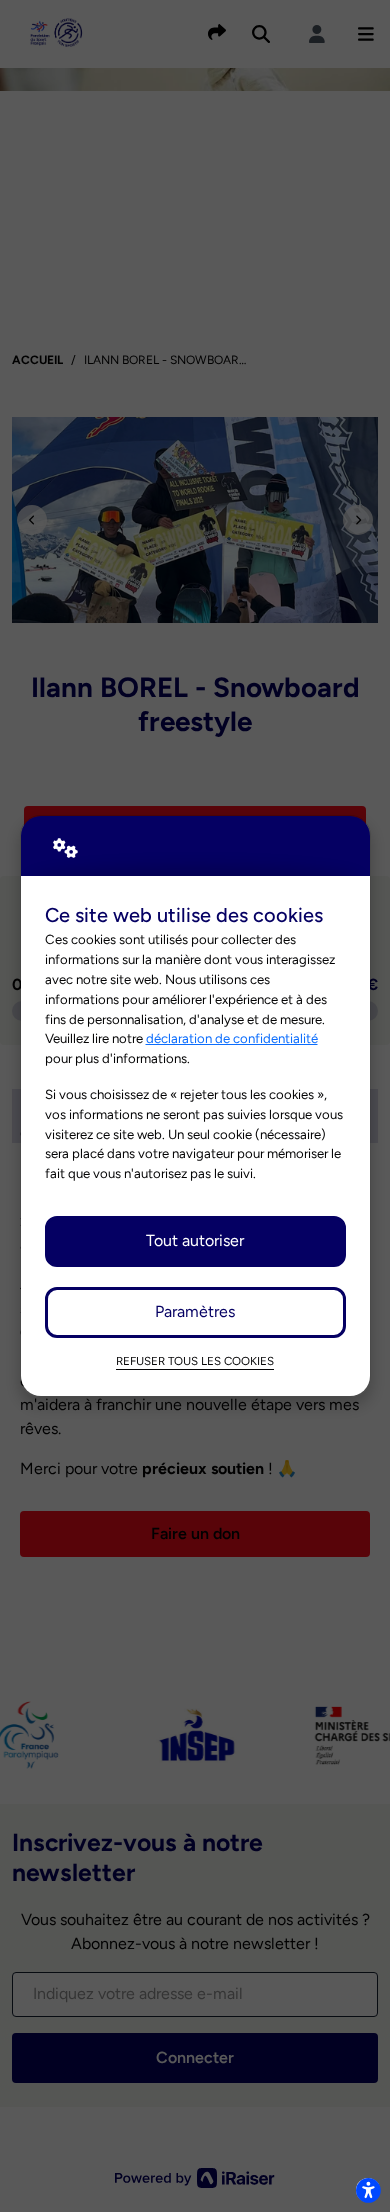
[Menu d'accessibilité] (368, 2190)
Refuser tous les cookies (195, 1361)
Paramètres (195, 1311)
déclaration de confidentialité (232, 1038)
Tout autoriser (195, 1240)
